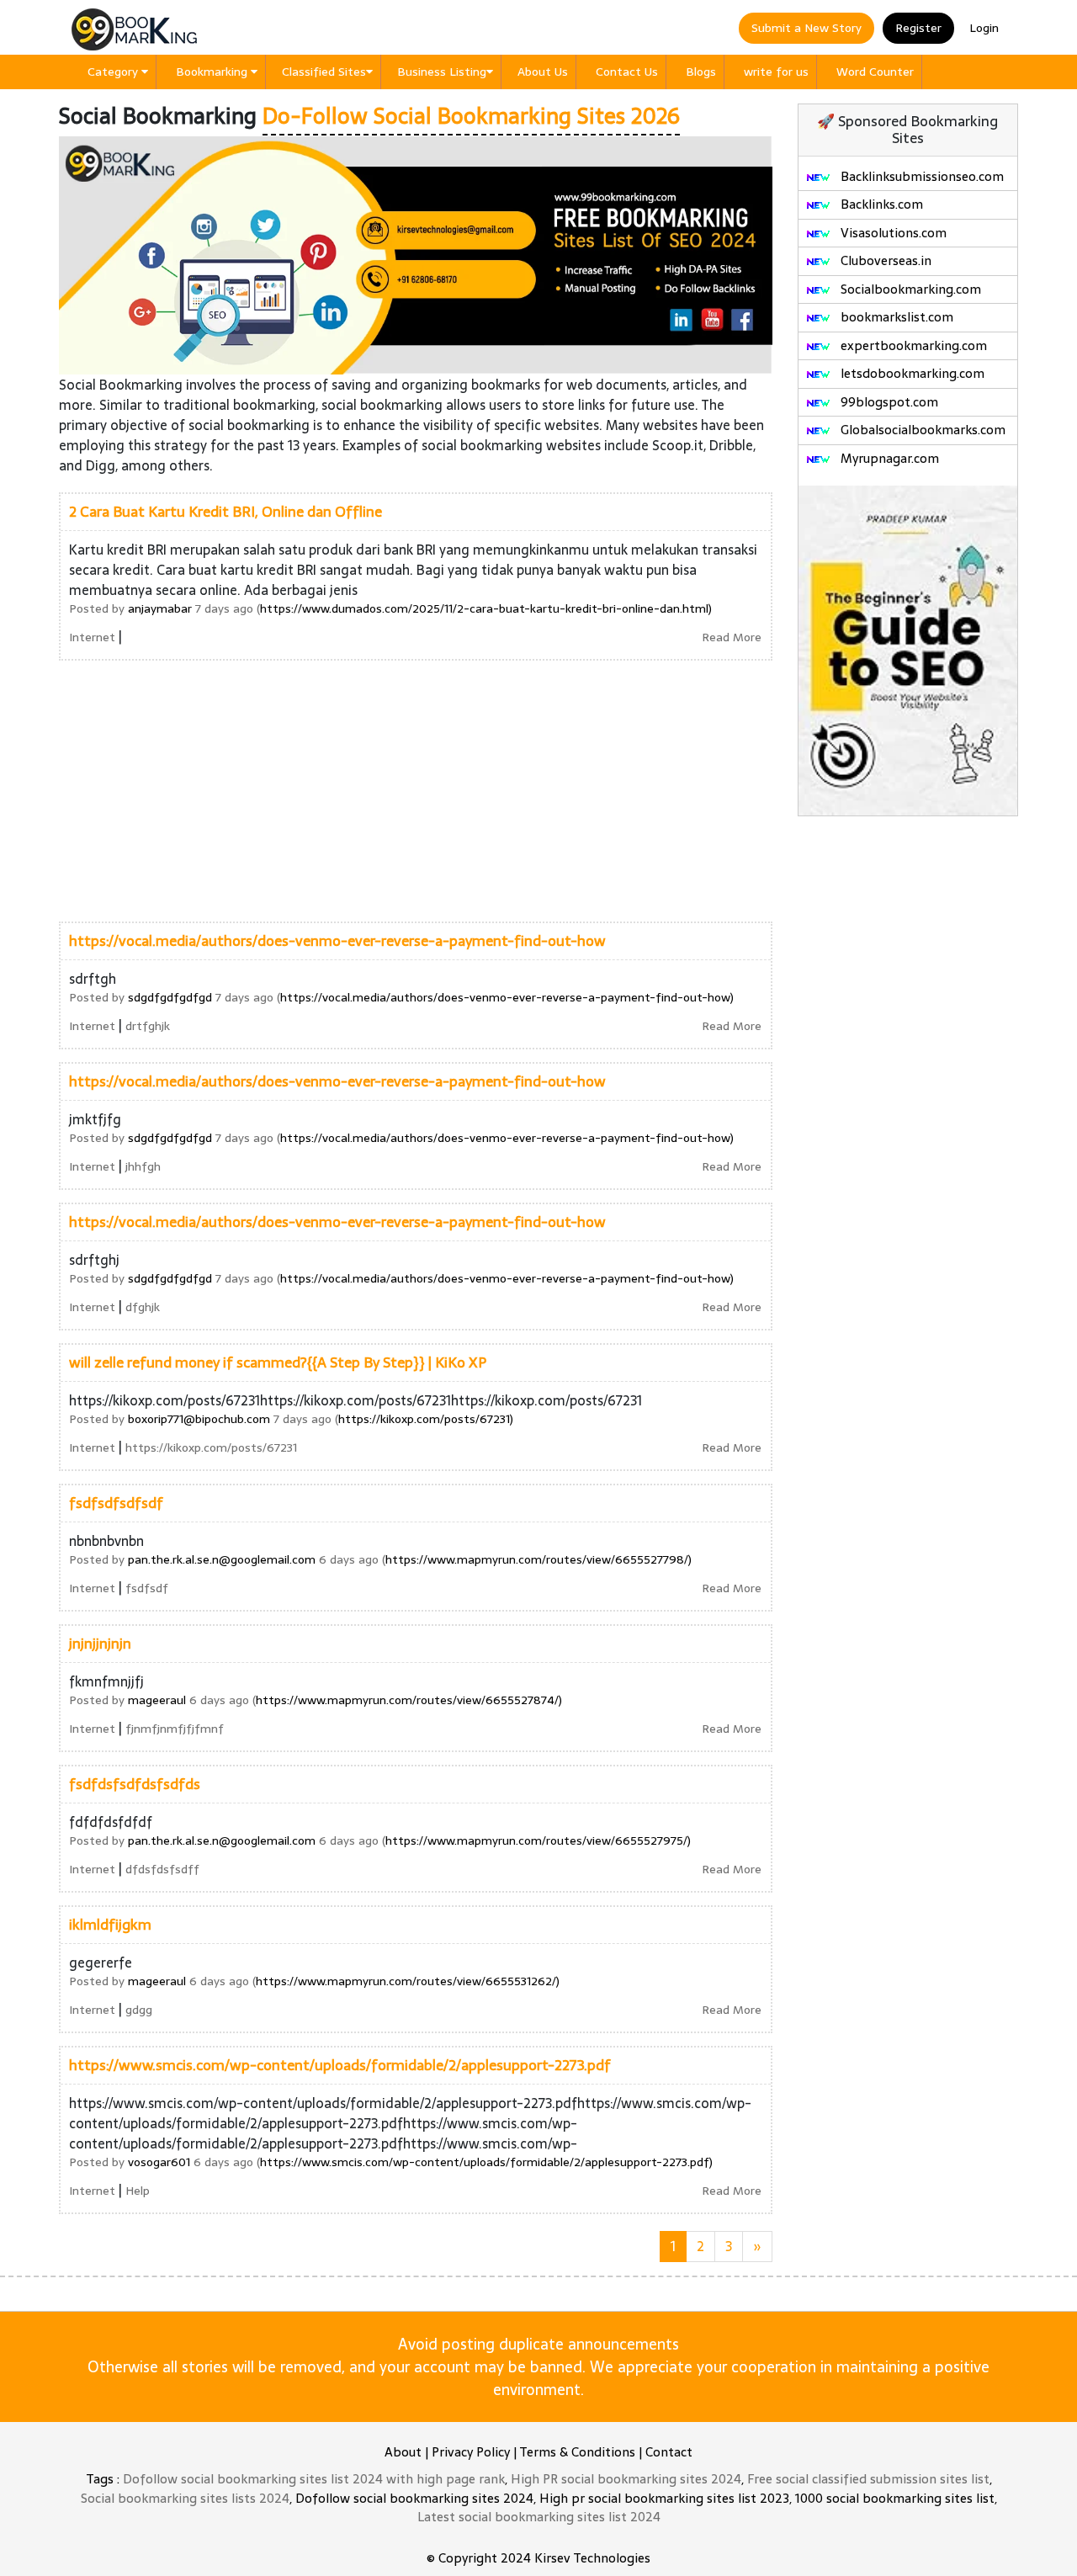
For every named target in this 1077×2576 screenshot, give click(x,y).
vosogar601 (159, 2162)
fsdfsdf (147, 1588)
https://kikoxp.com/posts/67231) (426, 1419)
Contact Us (627, 72)
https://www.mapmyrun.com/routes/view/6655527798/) (538, 1559)
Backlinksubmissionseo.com (920, 176)
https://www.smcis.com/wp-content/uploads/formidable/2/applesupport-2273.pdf (340, 2065)
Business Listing (442, 72)
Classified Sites (324, 72)
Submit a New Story (806, 28)
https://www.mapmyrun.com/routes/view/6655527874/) (409, 1700)
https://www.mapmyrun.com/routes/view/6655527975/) (538, 1840)
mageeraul (157, 1700)
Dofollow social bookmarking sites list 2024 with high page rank (314, 2479)
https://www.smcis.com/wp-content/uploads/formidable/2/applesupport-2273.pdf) (486, 2162)
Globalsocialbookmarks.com (921, 430)
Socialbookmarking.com (909, 289)
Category (114, 72)
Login (984, 28)
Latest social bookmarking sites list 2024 (539, 2517)
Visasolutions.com (892, 233)
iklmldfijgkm (110, 1925)
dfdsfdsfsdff (162, 1869)
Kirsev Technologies (592, 2558)
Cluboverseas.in (884, 260)
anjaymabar (160, 608)
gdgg (139, 2010)
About (403, 2452)
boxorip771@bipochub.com (199, 1419)
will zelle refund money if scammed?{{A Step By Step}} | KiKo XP (278, 1362)
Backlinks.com (880, 204)
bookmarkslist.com (895, 317)
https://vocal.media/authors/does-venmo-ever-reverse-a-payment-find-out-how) (507, 997)
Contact (669, 2452)
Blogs (701, 72)
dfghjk (143, 1307)
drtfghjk (148, 1026)
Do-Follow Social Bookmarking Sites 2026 (471, 116)
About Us (543, 72)
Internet (92, 637)
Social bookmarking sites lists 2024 (185, 2498)
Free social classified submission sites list (868, 2479)
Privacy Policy (471, 2452)
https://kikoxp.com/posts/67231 (211, 1447)
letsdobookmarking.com (911, 373)
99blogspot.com (888, 402)
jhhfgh (143, 1166)
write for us (776, 72)
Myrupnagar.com (888, 458)
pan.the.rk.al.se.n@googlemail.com (222, 1559)
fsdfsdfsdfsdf (116, 1503)
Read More (732, 637)
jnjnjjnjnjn (100, 1644)
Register (918, 28)
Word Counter (875, 72)
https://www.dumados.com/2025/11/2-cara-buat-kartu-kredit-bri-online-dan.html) (486, 608)
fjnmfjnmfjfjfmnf (175, 1729)
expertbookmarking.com (912, 345)
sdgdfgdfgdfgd (170, 997)
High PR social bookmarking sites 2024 (626, 2479)
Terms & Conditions (577, 2452)
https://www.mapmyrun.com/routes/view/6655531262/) (408, 1981)
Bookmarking (213, 72)
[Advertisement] (416, 791)
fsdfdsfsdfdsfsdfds (135, 1784)
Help (138, 2191)
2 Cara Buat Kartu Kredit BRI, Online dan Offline (225, 512)
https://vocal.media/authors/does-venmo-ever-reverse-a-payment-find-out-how (337, 941)
